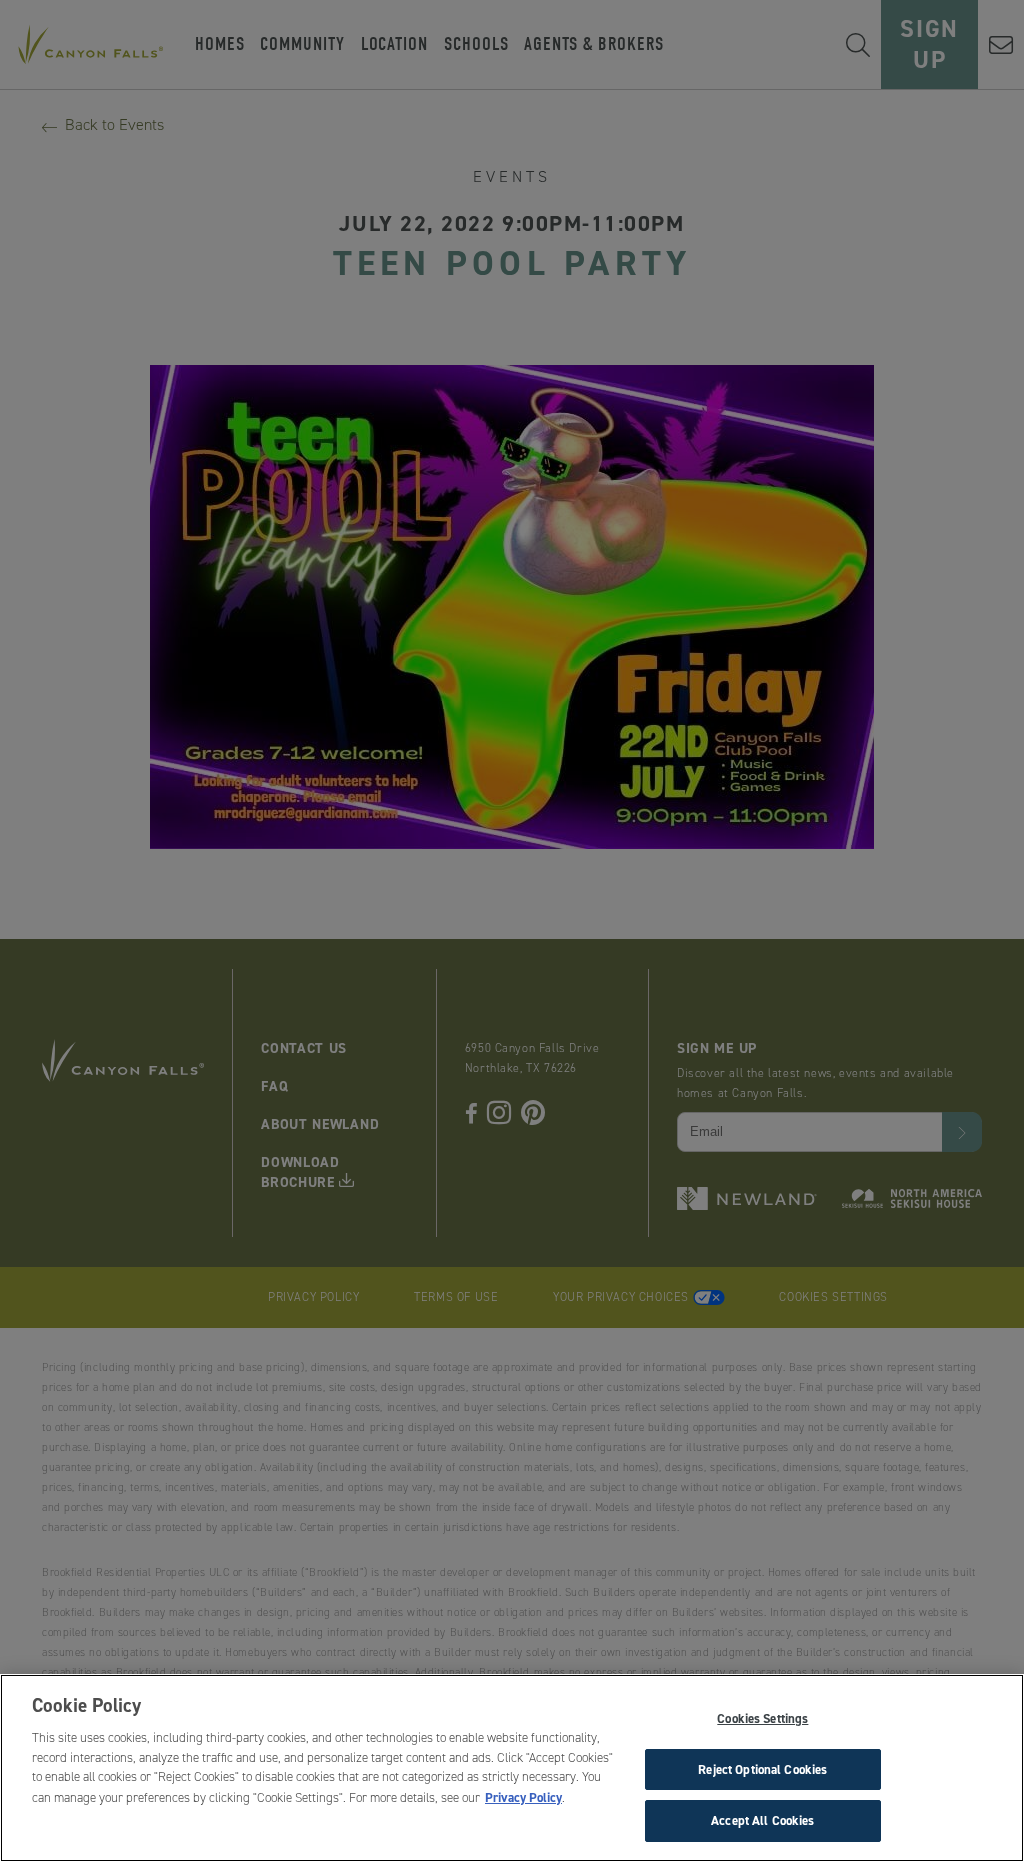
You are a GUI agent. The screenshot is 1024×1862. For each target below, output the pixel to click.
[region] (512, 1768)
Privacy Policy (523, 1797)
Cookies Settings (762, 1718)
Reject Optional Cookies (762, 1769)
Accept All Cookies (762, 1820)
